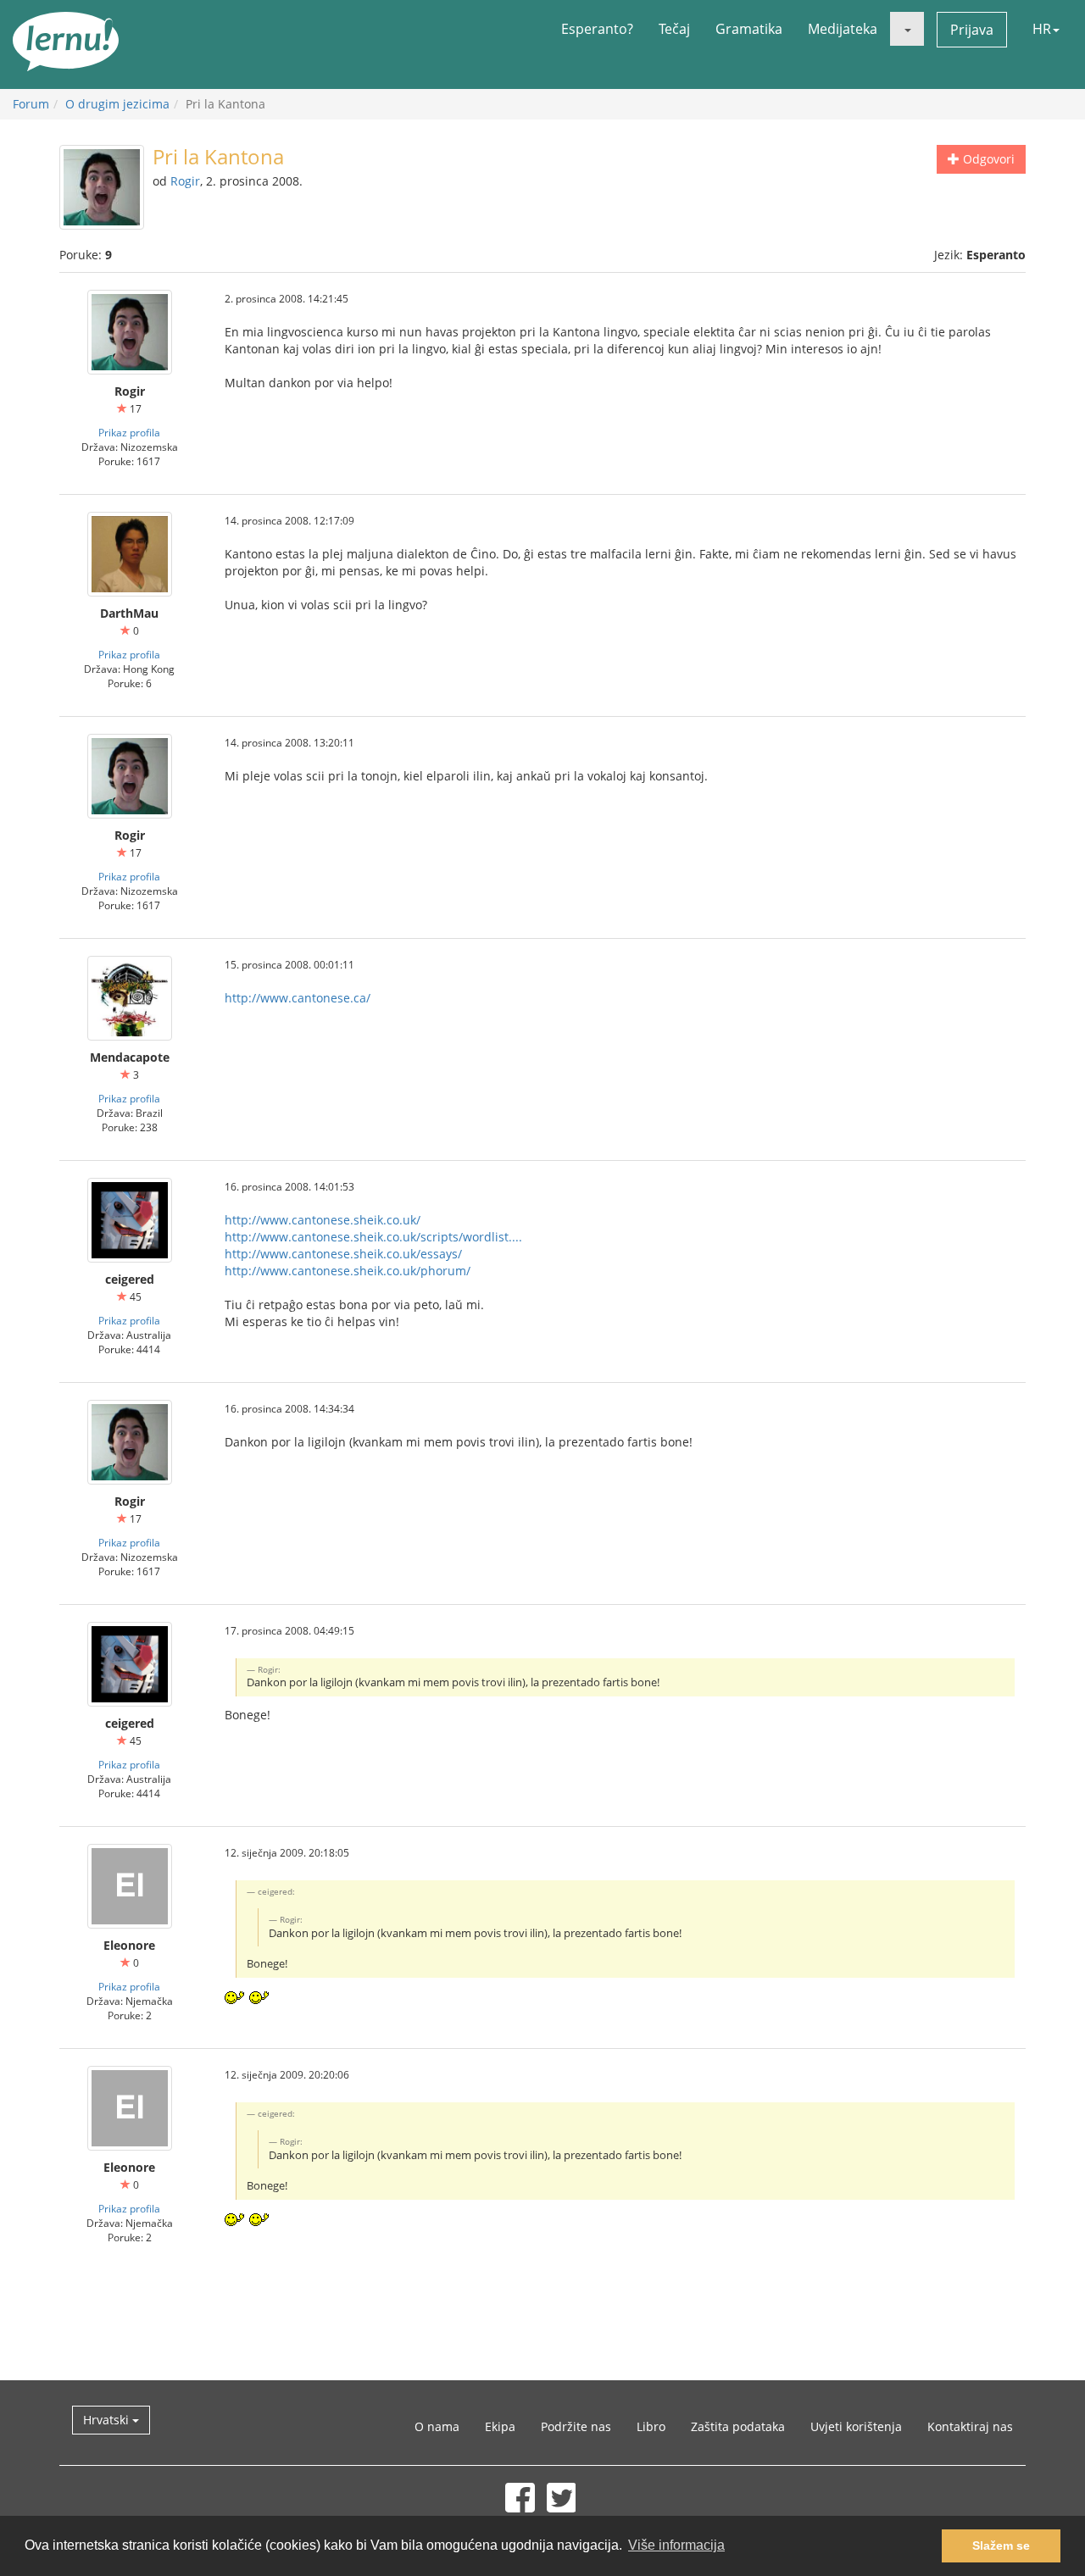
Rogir (185, 181)
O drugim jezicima (117, 104)
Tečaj (674, 29)
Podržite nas (576, 2426)
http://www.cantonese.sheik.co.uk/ (323, 1220)
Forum (31, 104)
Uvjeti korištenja (856, 2426)
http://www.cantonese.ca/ (298, 998)
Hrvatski (108, 2420)
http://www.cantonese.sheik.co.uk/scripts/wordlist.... (373, 1237)
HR (1042, 29)
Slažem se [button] (1001, 2545)
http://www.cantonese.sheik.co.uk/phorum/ (348, 1271)
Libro (651, 2426)
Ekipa (500, 2426)
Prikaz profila (129, 432)
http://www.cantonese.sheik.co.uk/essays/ (343, 1254)
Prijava (972, 30)
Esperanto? (597, 29)
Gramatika (749, 29)
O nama (437, 2426)
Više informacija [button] (676, 2545)
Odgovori (987, 159)
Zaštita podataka (738, 2426)
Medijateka (843, 29)
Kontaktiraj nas (970, 2426)
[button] (907, 29)
